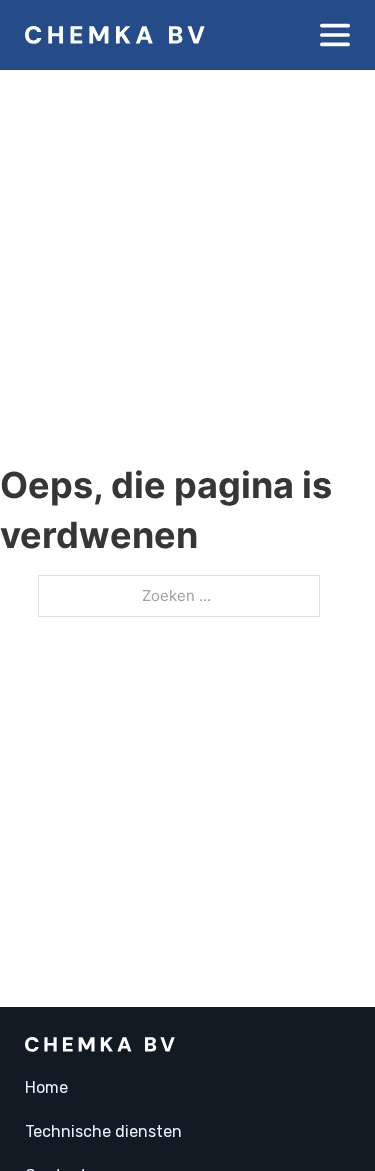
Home (46, 1087)
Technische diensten (103, 1131)
